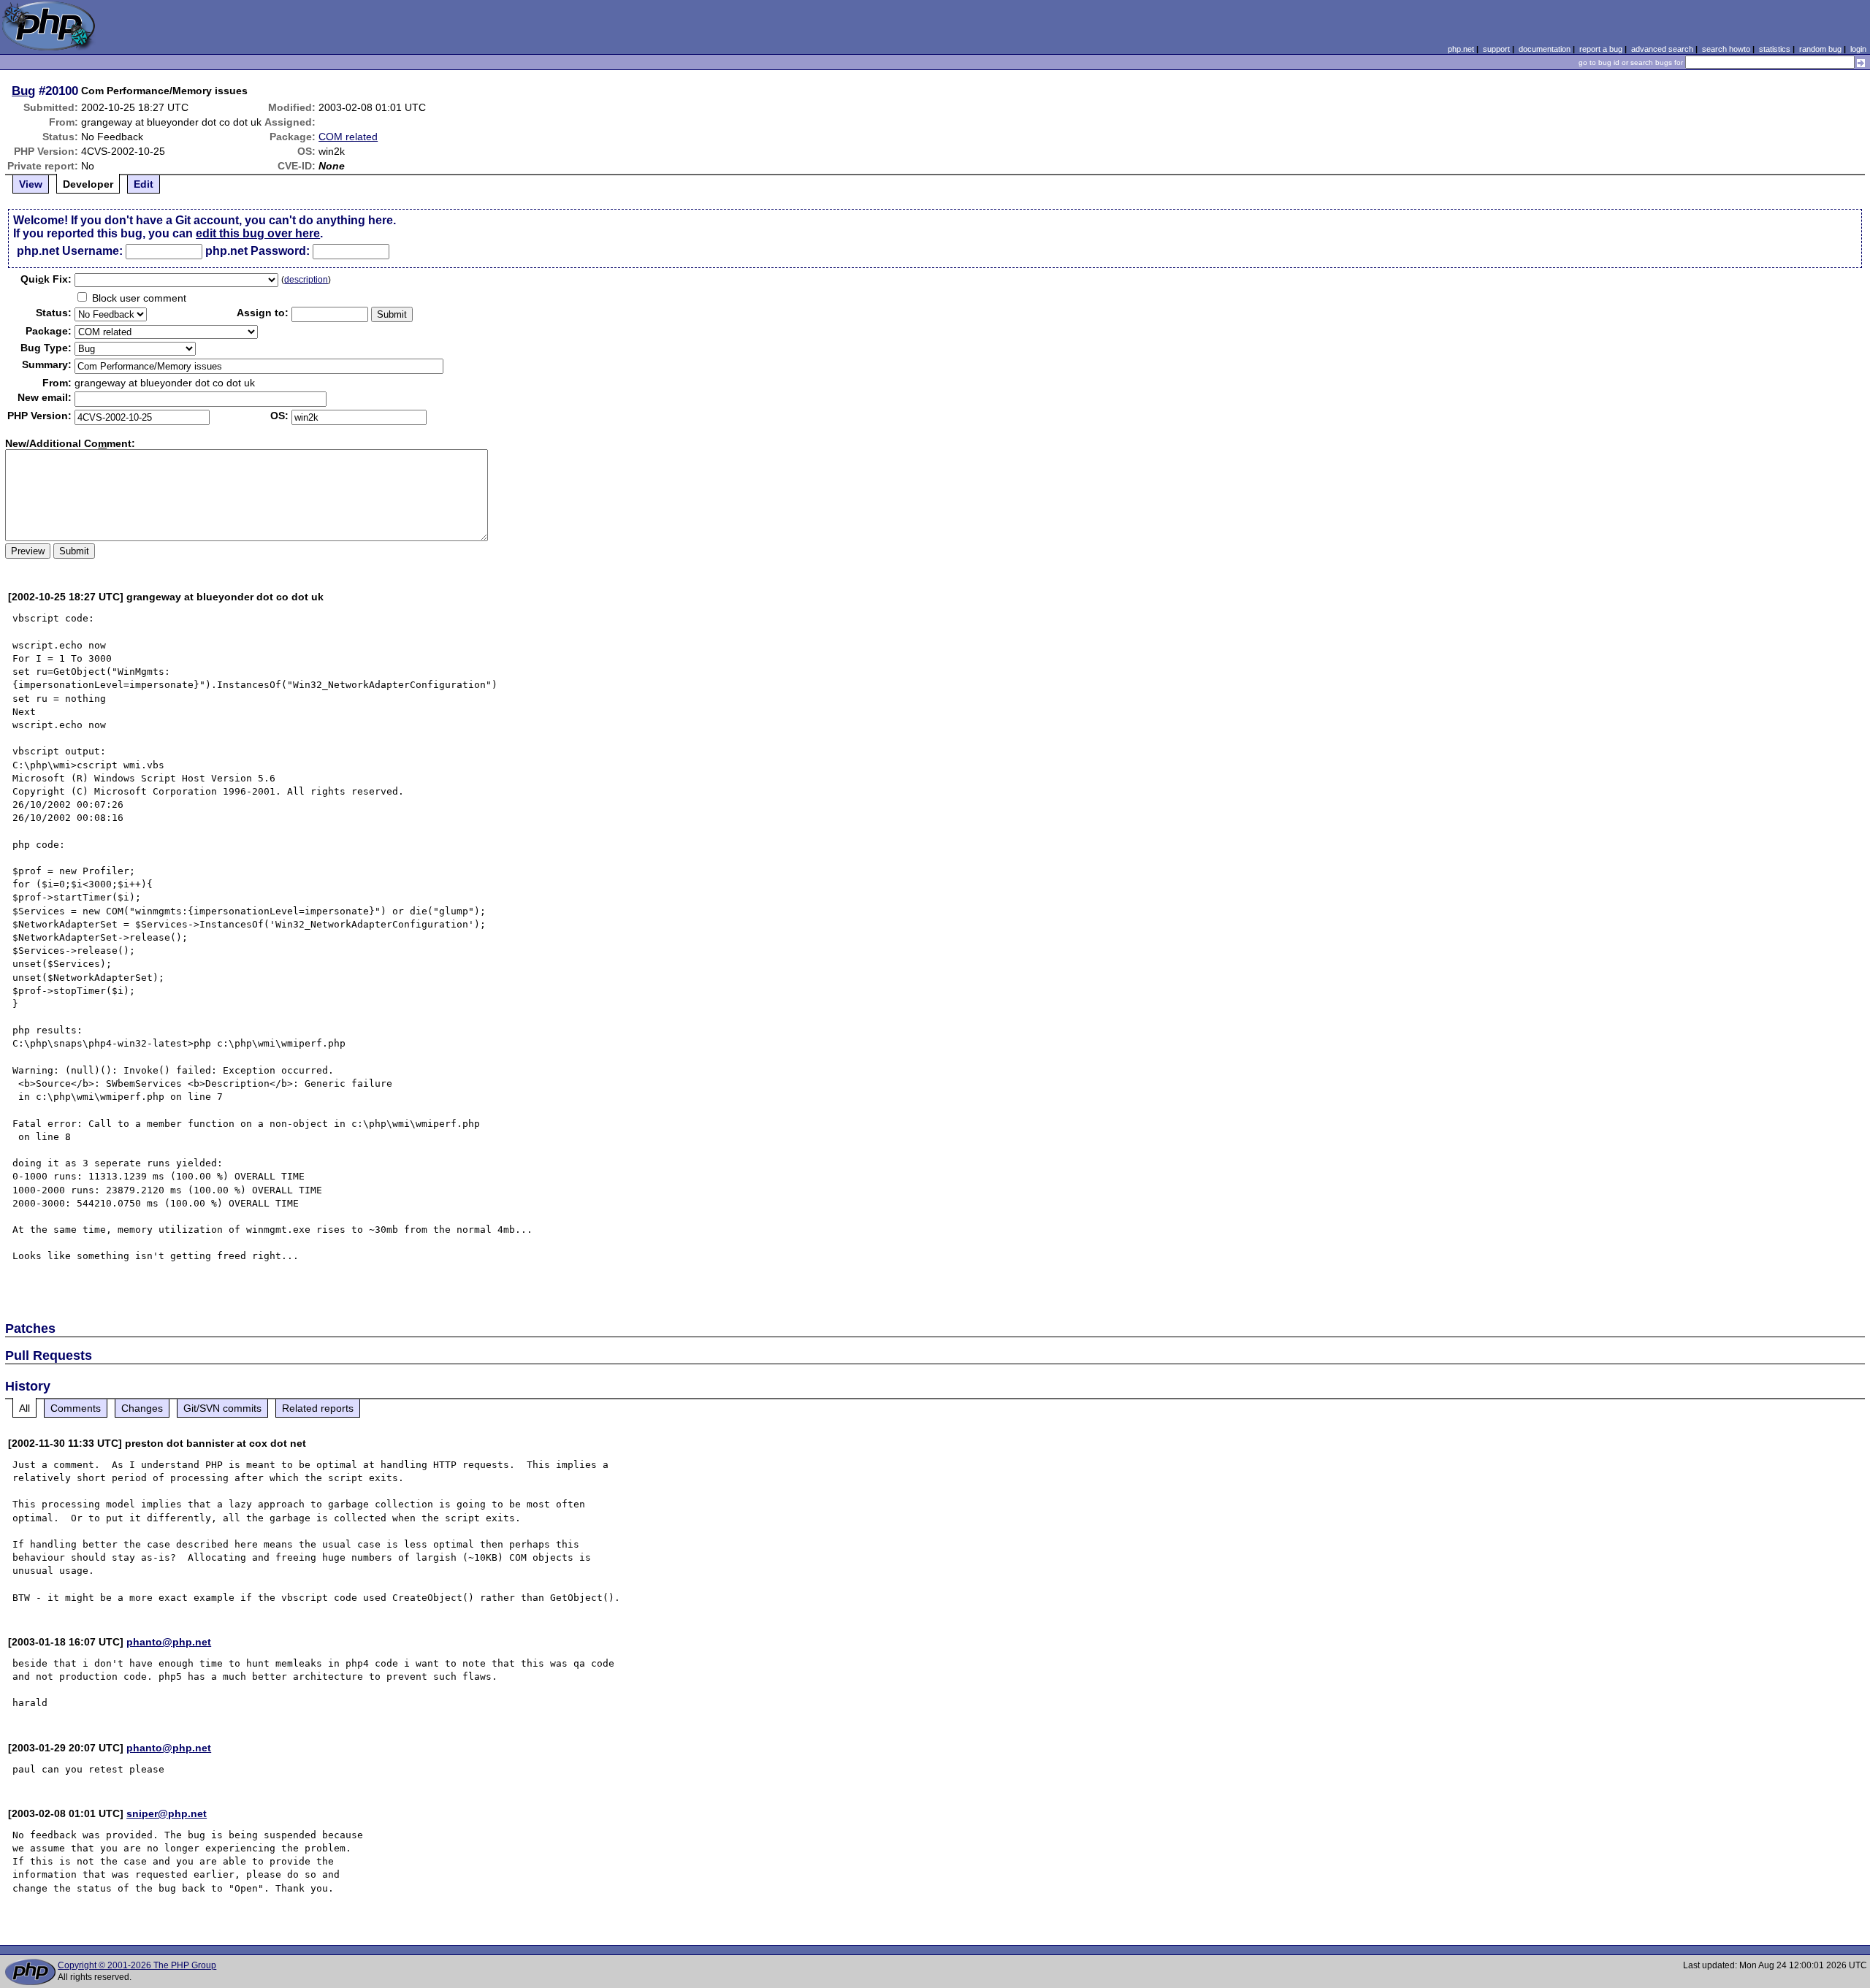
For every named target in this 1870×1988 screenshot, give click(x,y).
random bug (1820, 49)
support (1496, 49)
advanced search (1662, 49)
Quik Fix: (46, 279)
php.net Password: (257, 251)
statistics (1775, 49)
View (31, 184)
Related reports (318, 1408)
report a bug (1601, 49)
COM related (348, 137)
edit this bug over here (258, 233)
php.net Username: (70, 251)
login (1858, 49)
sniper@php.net (167, 1813)
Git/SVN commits (222, 1408)
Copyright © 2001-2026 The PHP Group (137, 1965)
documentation (1545, 49)
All (24, 1408)
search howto (1726, 49)
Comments (76, 1408)
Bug (23, 91)
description (306, 280)
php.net (1461, 49)
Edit (144, 184)
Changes (142, 1408)
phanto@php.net (169, 1642)
